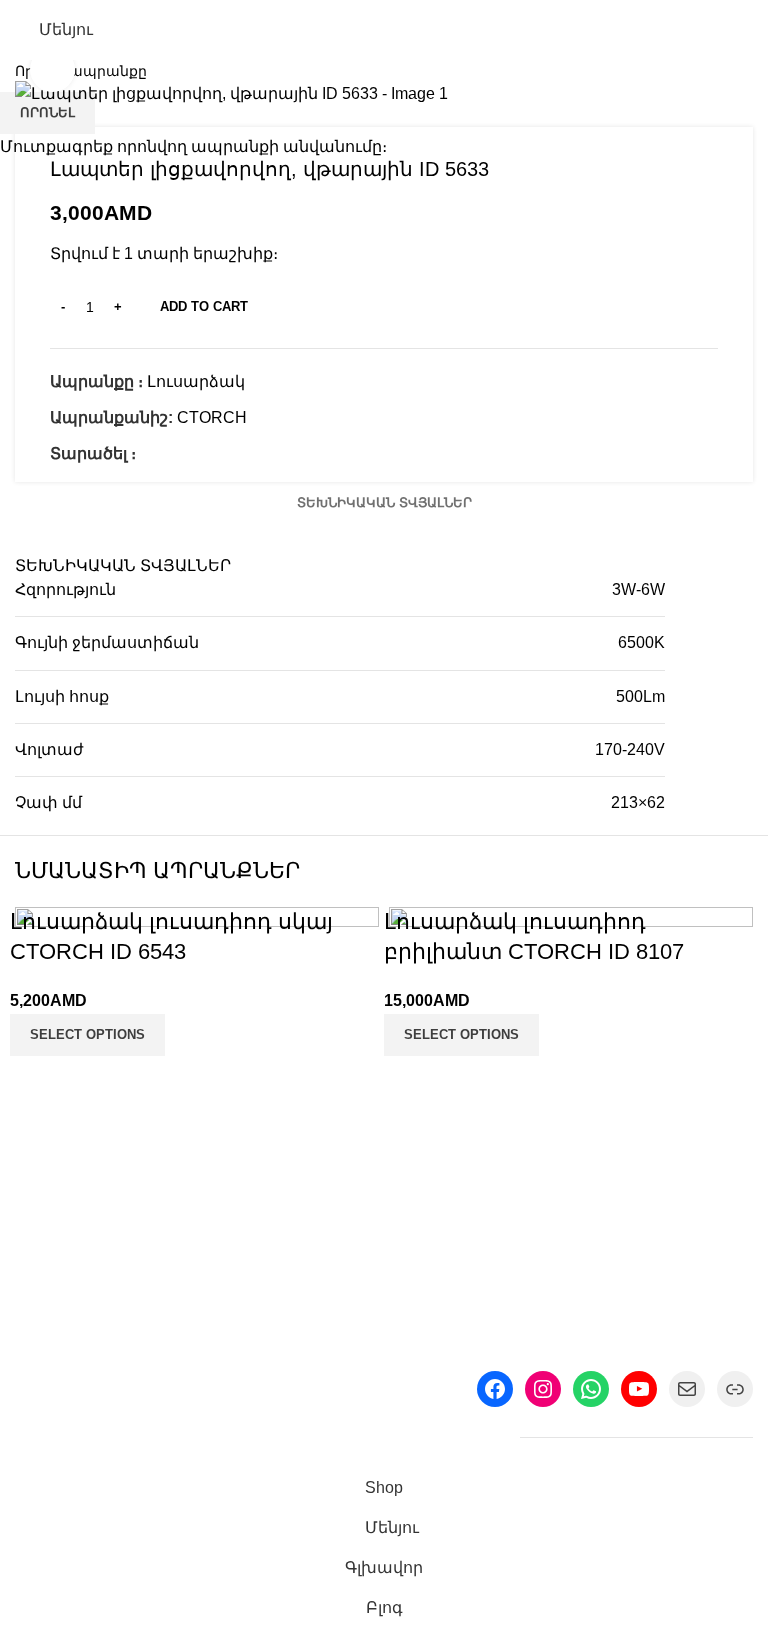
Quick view (40, 1326)
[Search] (745, 30)
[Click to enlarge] (52, 69)
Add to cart (204, 306)
